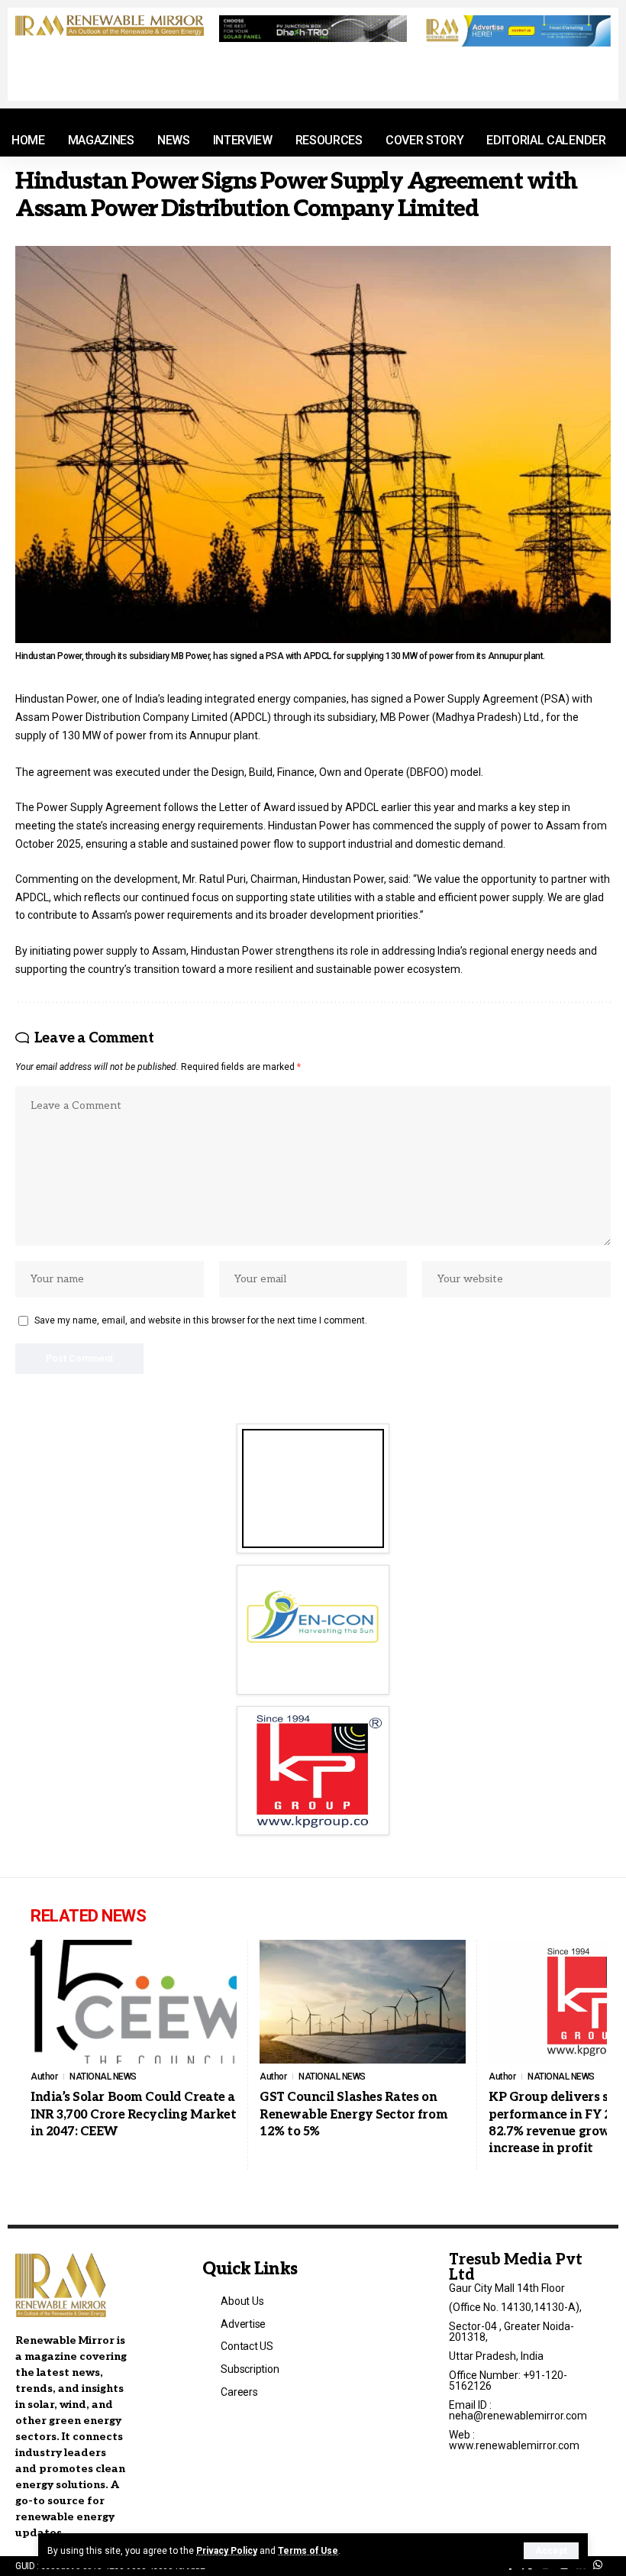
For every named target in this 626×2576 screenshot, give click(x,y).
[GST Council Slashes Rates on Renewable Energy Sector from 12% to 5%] (363, 2002)
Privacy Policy (227, 2551)
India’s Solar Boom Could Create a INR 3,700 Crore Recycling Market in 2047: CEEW (133, 2115)
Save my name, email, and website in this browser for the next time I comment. (201, 1320)
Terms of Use (308, 2551)
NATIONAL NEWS (103, 2077)
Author (44, 2077)
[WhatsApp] (598, 2565)
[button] (551, 2551)
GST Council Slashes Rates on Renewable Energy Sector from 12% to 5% (353, 2115)
